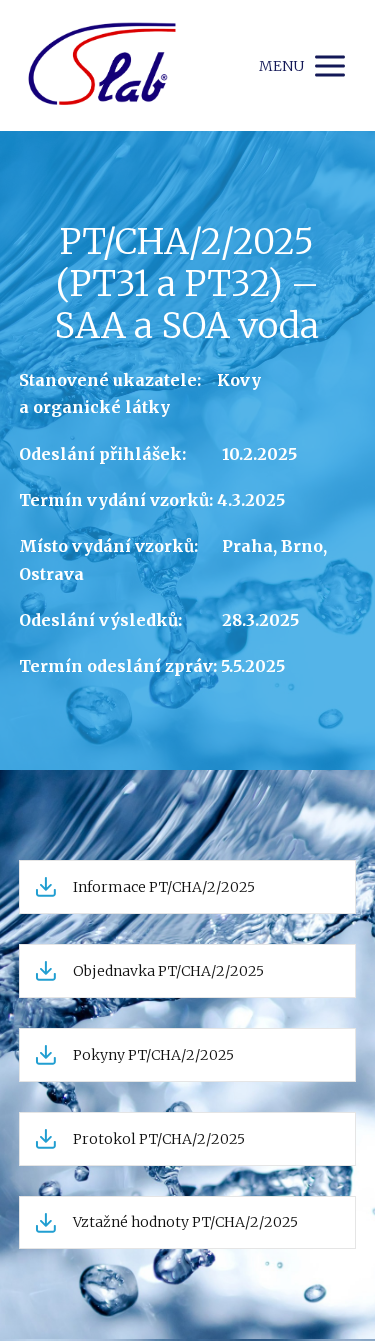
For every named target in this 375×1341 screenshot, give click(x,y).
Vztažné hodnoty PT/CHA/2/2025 (185, 1222)
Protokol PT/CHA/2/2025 (159, 1139)
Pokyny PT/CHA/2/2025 (153, 1055)
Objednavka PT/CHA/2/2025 (168, 971)
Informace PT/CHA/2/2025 (164, 887)
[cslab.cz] (102, 65)
